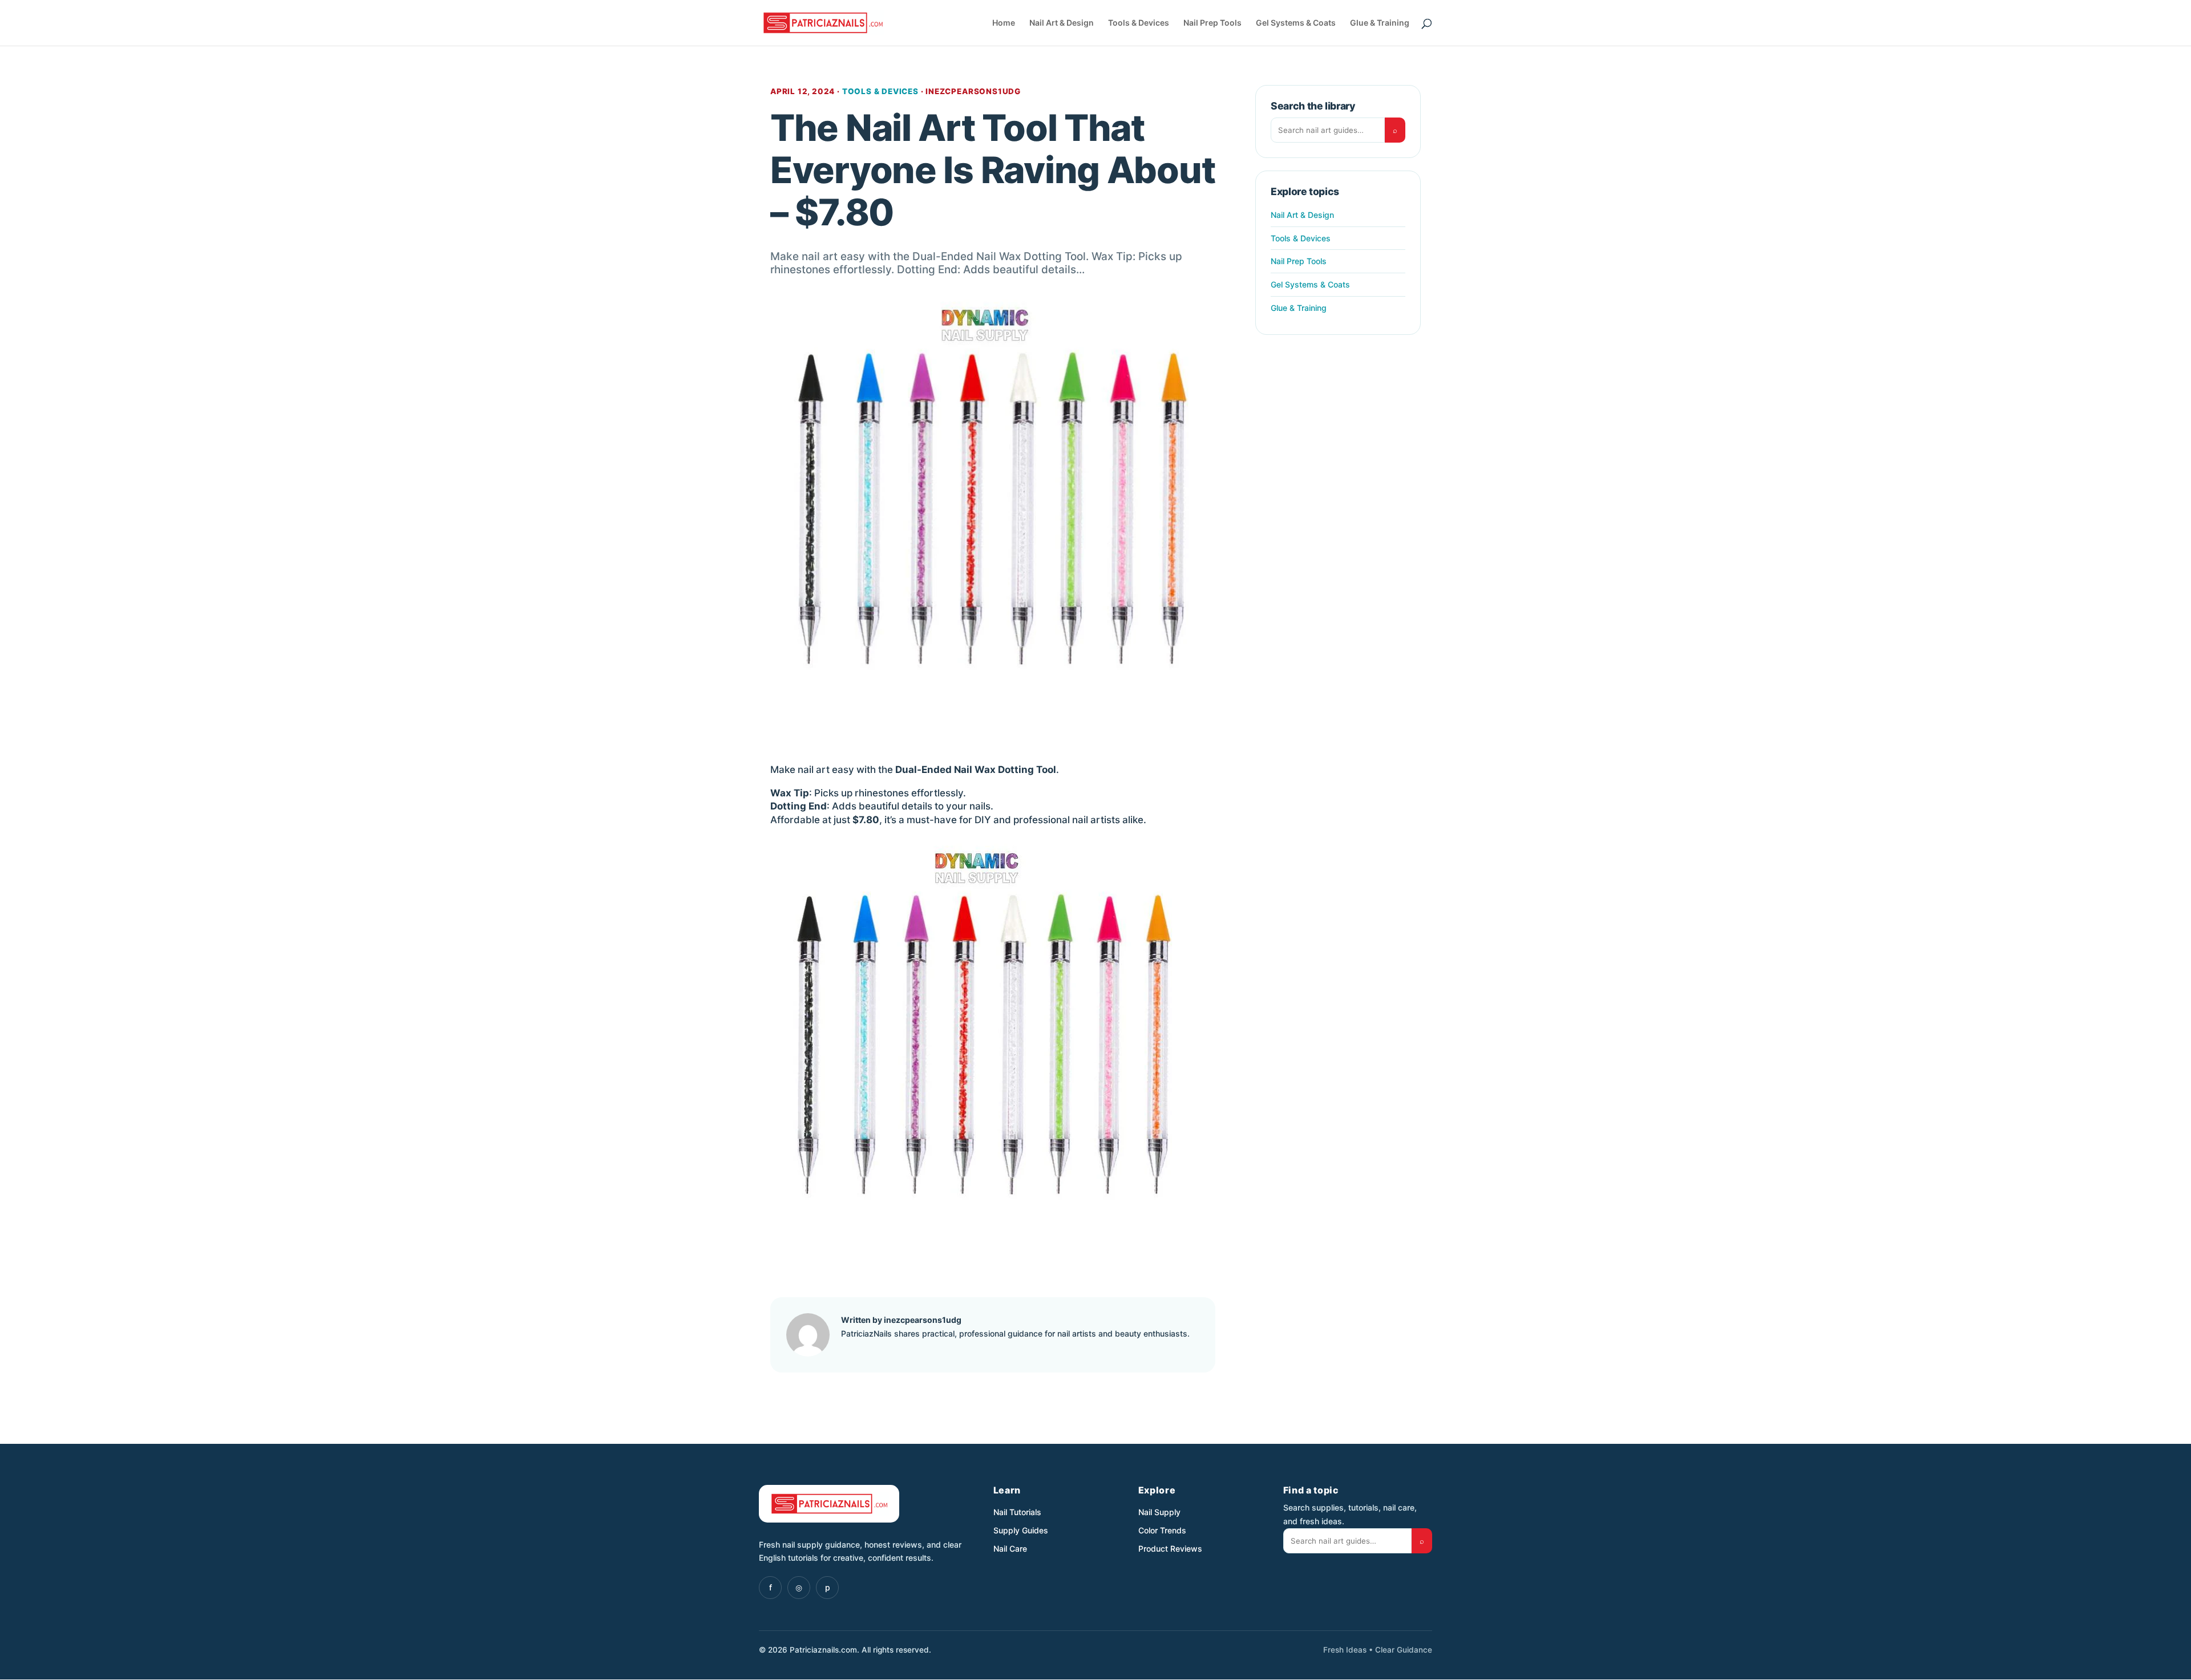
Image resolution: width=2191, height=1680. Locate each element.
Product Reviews (1170, 1549)
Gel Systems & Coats (1296, 23)
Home (1004, 23)
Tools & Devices (1139, 23)
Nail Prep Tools (1212, 23)
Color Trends (1162, 1530)
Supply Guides (1021, 1530)
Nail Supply (1159, 1512)
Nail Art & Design (1062, 23)
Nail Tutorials (1017, 1512)
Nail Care (1010, 1549)
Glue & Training (1380, 23)
